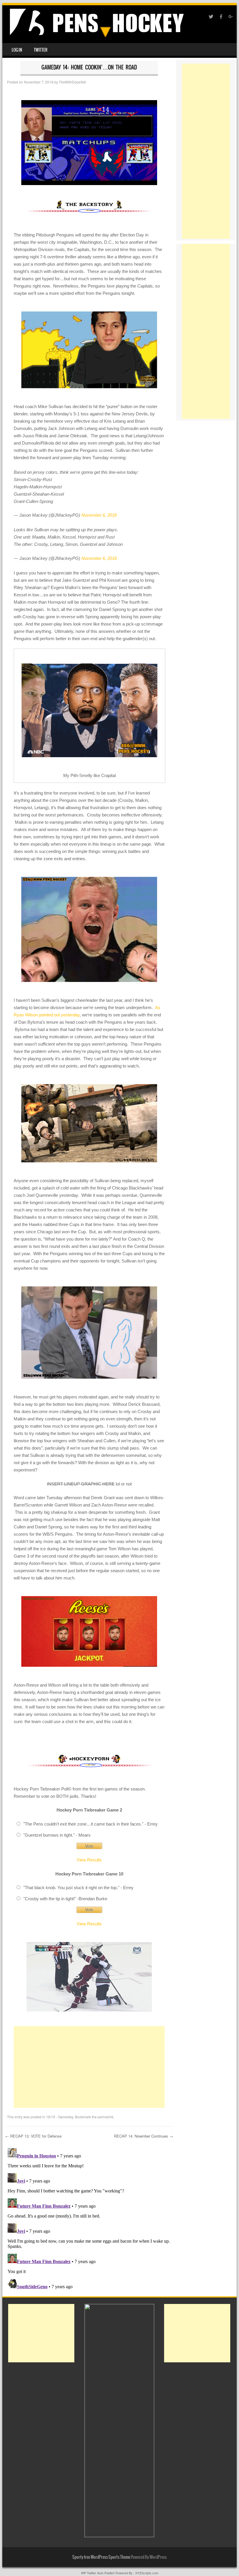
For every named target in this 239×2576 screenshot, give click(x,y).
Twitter (41, 50)
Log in (17, 50)
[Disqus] (89, 2219)
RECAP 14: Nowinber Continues (144, 2136)
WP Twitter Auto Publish (98, 2573)
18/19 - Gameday (60, 2117)
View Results (89, 1860)
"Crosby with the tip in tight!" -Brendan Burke (65, 1899)
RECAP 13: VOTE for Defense (33, 2136)
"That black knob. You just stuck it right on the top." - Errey (78, 1888)
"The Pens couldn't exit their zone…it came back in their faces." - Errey (90, 1824)
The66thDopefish (73, 82)
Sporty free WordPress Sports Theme (101, 2557)
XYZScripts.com (147, 2573)
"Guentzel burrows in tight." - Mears (57, 1835)
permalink (106, 2117)
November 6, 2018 (99, 515)
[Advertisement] (89, 2067)
